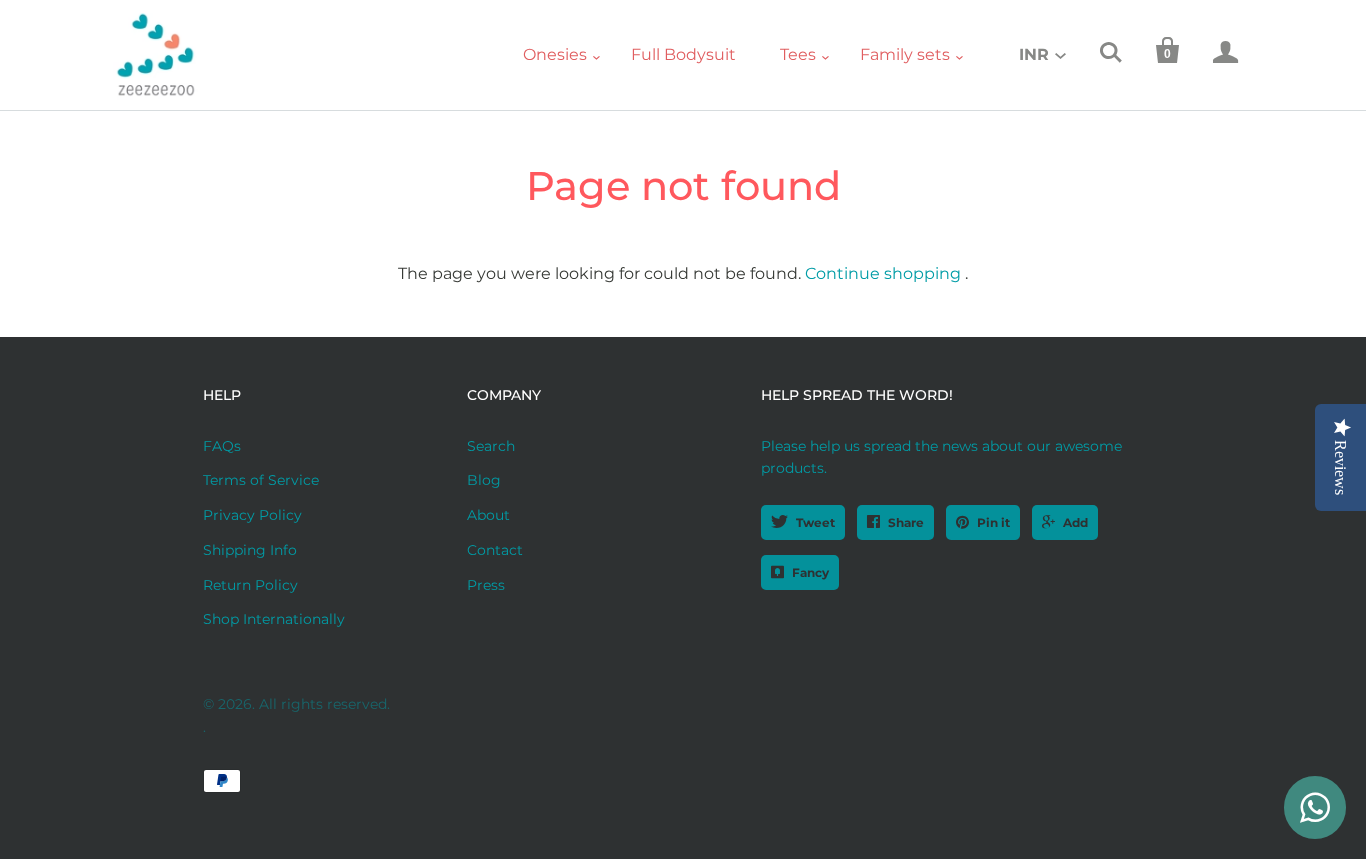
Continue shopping (883, 273)
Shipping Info (250, 550)
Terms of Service (261, 480)
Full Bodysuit (683, 54)
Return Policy (250, 585)
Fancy (810, 572)
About (488, 515)
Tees (798, 54)
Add (1075, 522)
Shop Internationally (274, 619)
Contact (495, 550)
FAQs (222, 446)
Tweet (815, 522)
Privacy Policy (252, 515)
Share (906, 522)
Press (486, 585)
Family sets (905, 54)
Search (491, 446)
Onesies (555, 54)
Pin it (993, 522)
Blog (484, 480)
